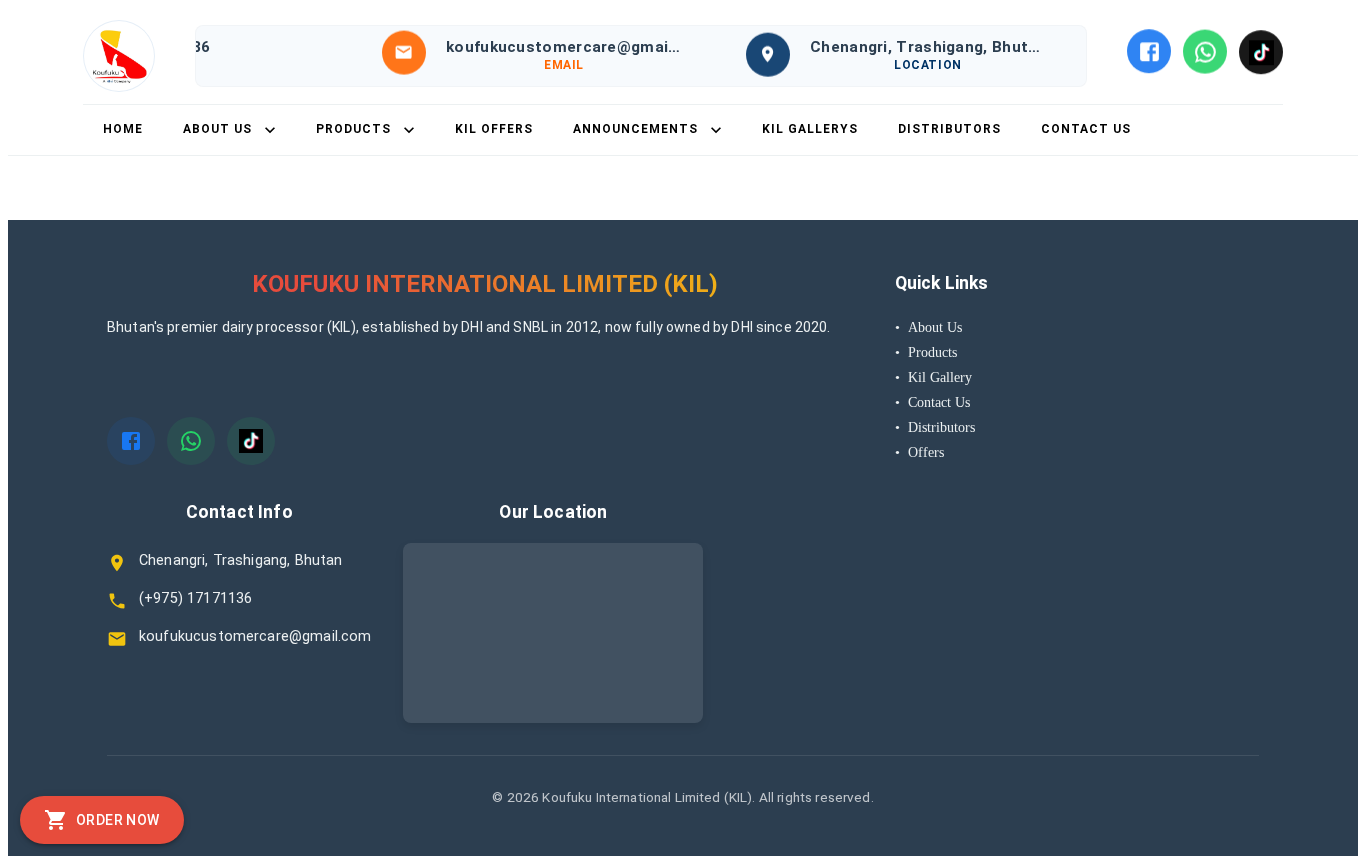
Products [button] (353, 129)
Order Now (118, 820)
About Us (928, 327)
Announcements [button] (635, 129)
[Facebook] (1149, 51)
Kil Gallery (933, 377)
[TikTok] (1261, 52)
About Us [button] (217, 129)
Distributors (949, 129)
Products (926, 352)
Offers (919, 452)
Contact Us (1086, 129)
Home (123, 129)
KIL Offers (494, 129)
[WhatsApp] (1205, 51)
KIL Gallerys (810, 129)
